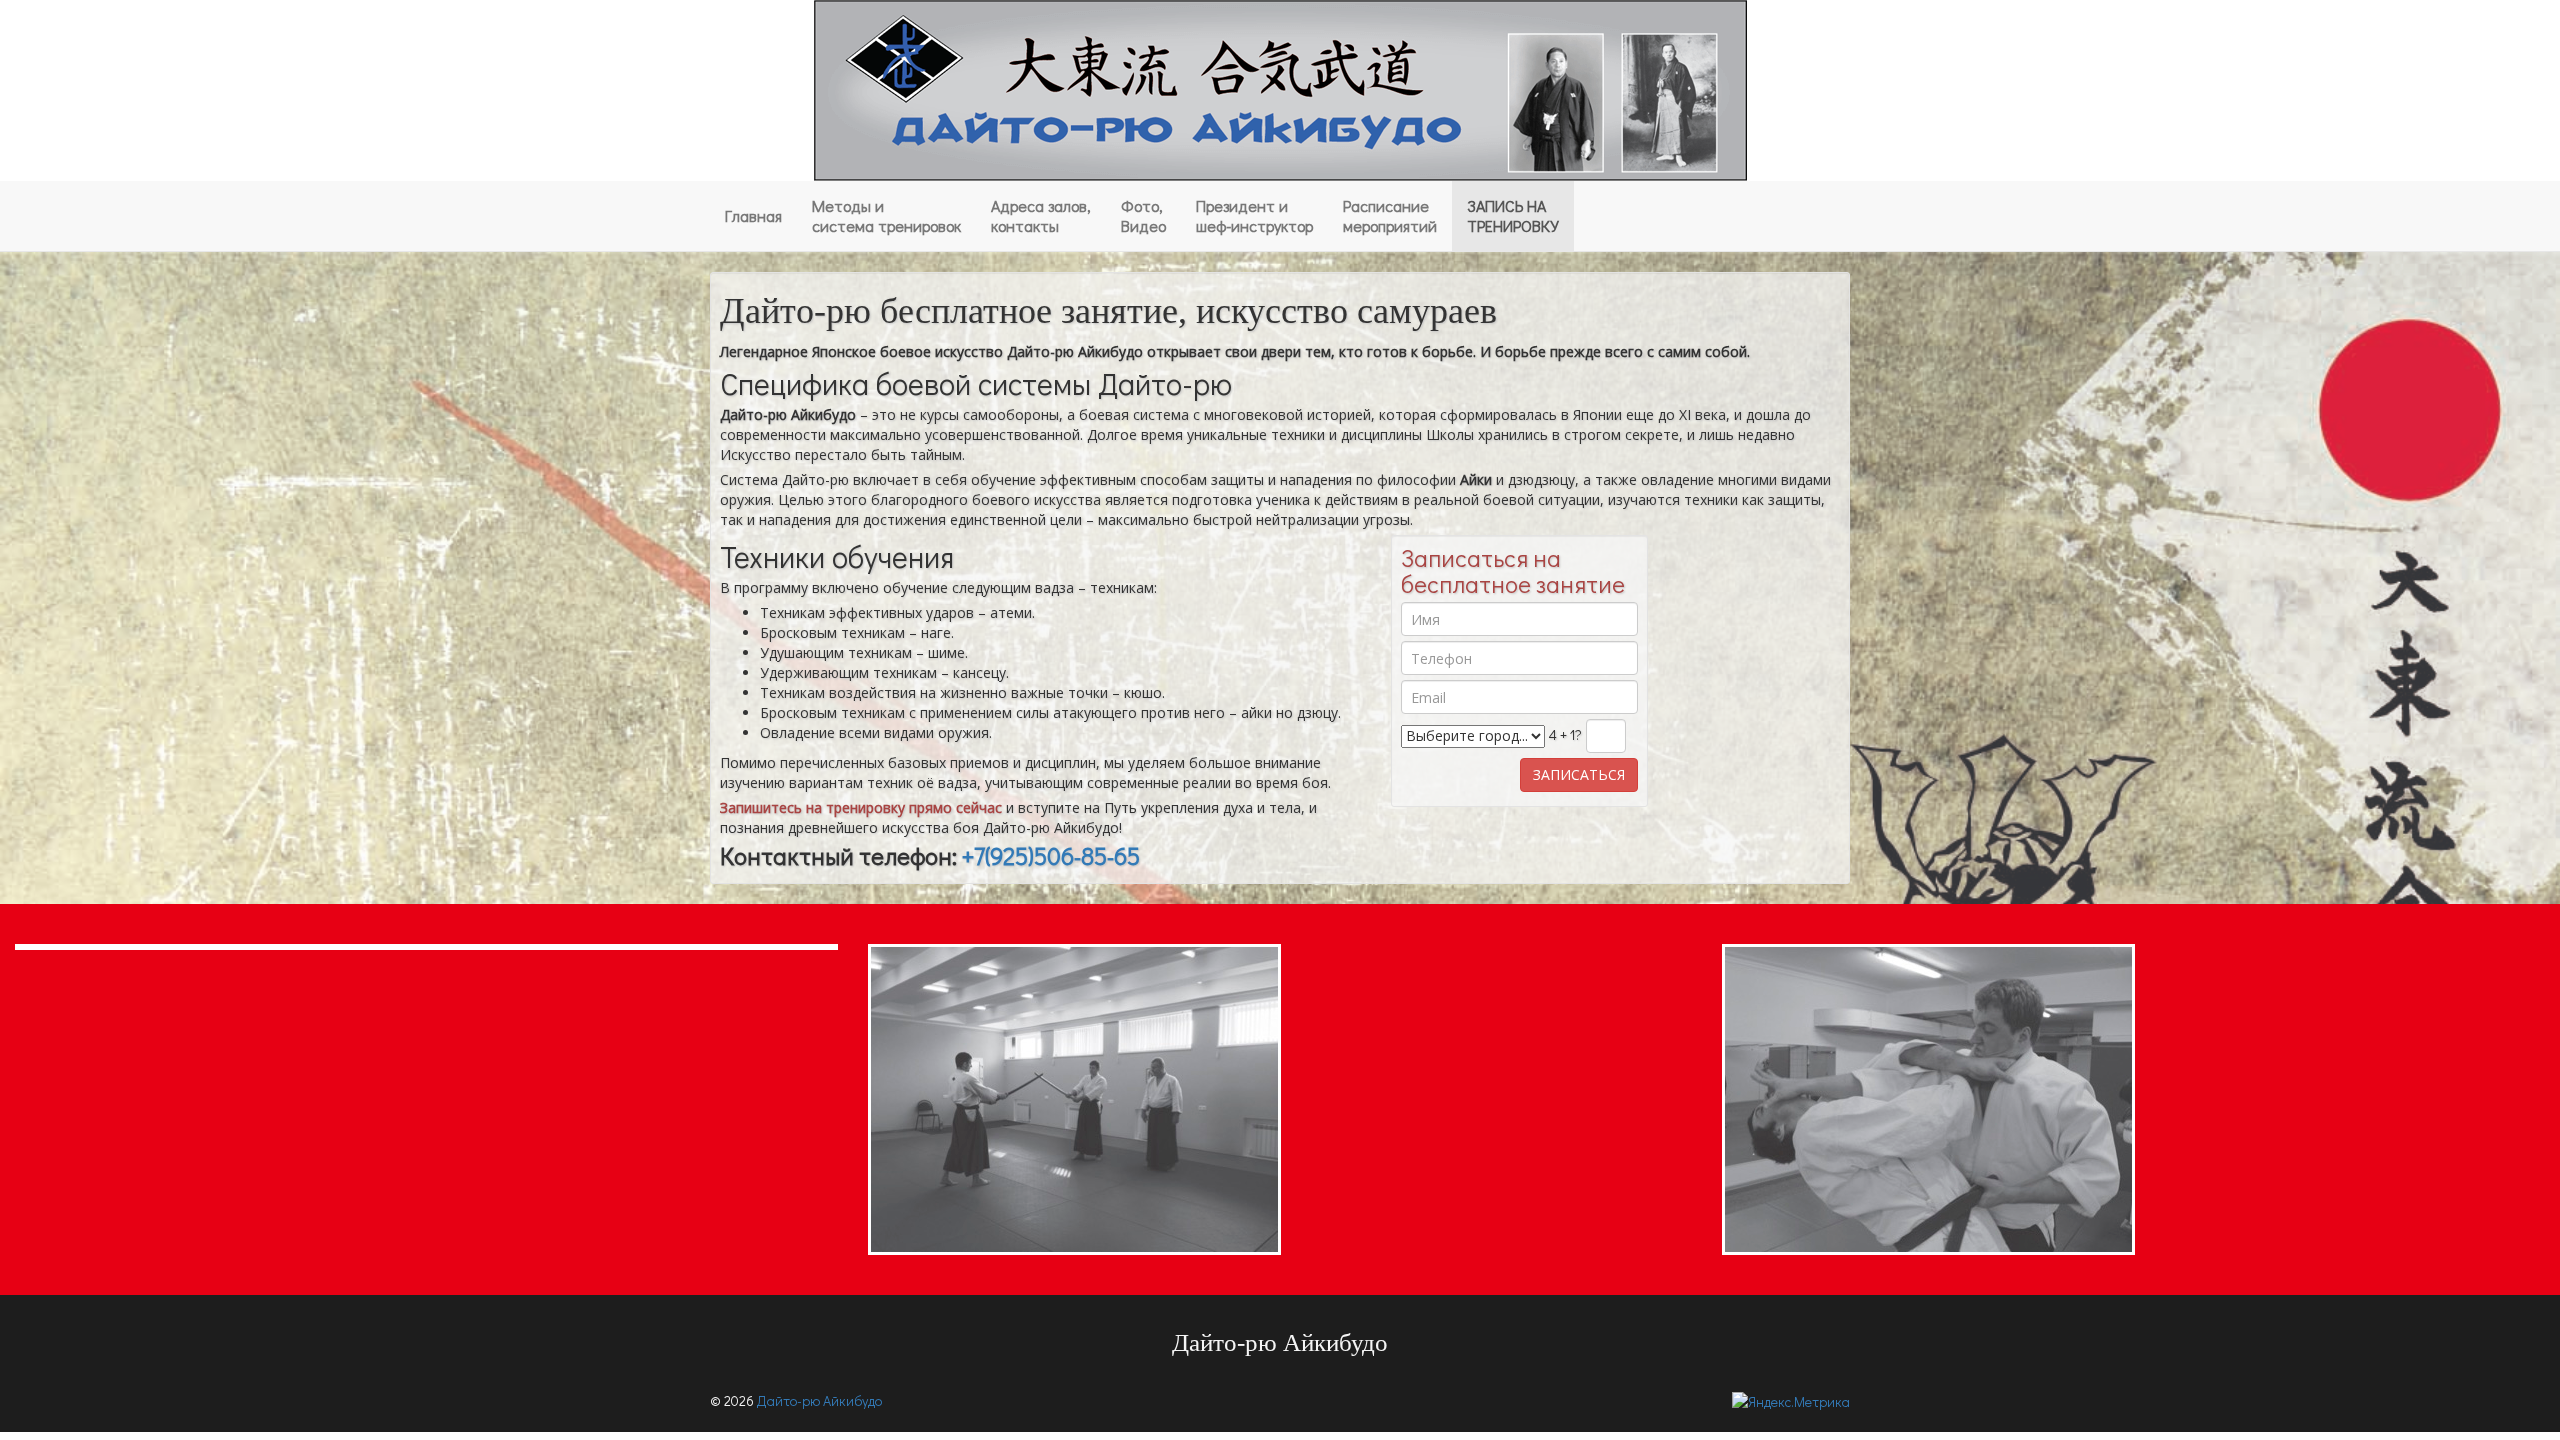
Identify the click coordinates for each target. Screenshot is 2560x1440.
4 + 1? (1565, 734)
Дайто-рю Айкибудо (819, 1400)
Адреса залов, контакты (1041, 215)
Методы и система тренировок (886, 215)
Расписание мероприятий (1390, 215)
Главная (753, 215)
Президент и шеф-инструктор (1254, 215)
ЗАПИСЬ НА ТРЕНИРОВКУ (1513, 215)
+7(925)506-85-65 (1051, 855)
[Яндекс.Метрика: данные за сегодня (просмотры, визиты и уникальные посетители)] (1791, 1402)
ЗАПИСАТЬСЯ (1579, 774)
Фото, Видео (1143, 215)
